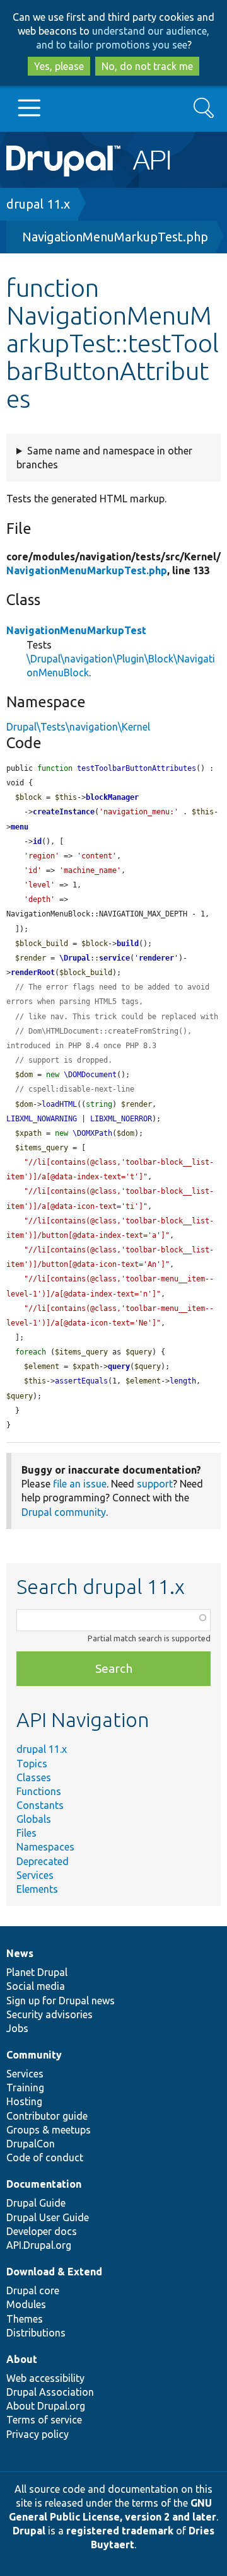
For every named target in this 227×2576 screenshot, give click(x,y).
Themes (25, 2319)
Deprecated (43, 1861)
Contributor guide (47, 2116)
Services (35, 1875)
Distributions (36, 2333)
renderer (156, 958)
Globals (34, 1819)
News (20, 1953)
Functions (39, 1791)
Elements (37, 1889)
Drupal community (64, 1512)
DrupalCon (31, 2144)
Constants (40, 1805)
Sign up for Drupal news (61, 2001)
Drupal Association (50, 2392)
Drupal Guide (36, 2203)
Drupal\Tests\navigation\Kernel (78, 727)
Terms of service (44, 2420)
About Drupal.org (46, 2406)
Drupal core (33, 2290)
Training (25, 2088)
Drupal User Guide (48, 2217)
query (119, 1366)
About (22, 2359)
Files (26, 1833)
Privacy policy (38, 2434)
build (128, 944)
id (37, 841)
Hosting (24, 2101)
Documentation (44, 2184)
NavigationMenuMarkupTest (76, 630)
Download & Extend (54, 2272)
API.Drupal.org (39, 2245)
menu (20, 827)
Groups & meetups (49, 2130)
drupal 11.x (38, 204)
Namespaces (45, 1847)
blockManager (112, 797)
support (155, 1484)
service (114, 958)
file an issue (80, 1484)
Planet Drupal (37, 1972)
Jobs (17, 2028)
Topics (32, 1764)
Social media (36, 1986)
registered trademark (120, 2531)
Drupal (29, 2531)
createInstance (64, 812)
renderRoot (33, 973)
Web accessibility (45, 2378)
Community (34, 2055)
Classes (34, 1777)
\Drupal (75, 958)
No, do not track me (147, 66)
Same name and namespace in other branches (104, 458)
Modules (26, 2304)
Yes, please (59, 66)
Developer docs (42, 2231)
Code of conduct (45, 2157)
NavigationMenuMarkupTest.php (115, 237)
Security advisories (49, 2014)
